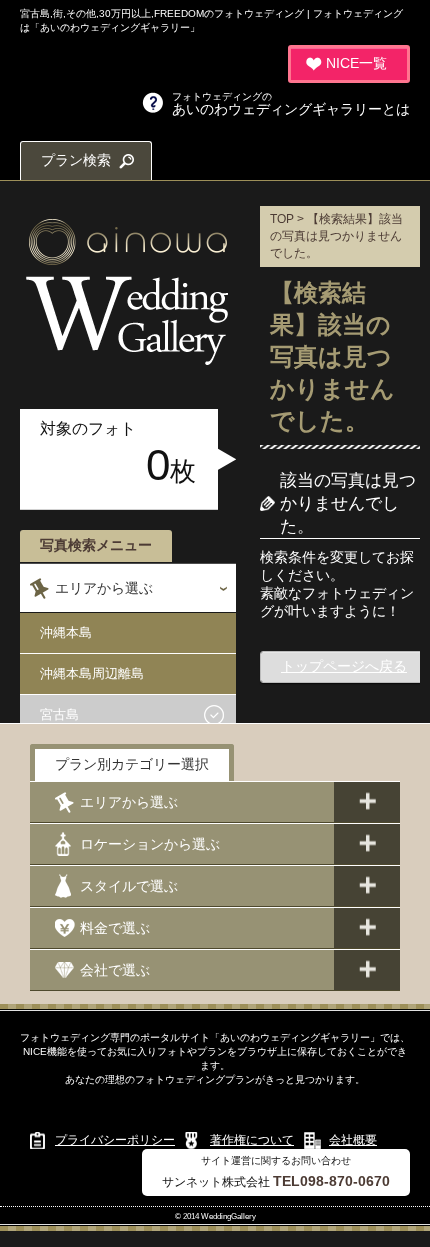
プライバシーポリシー (115, 1140)
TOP (282, 219)
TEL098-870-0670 (331, 1181)
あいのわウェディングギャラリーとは (291, 103)
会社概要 (353, 1140)
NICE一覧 (356, 63)
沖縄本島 (66, 632)
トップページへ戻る (344, 666)
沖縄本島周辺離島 (92, 673)
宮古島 (59, 714)
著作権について (252, 1140)
